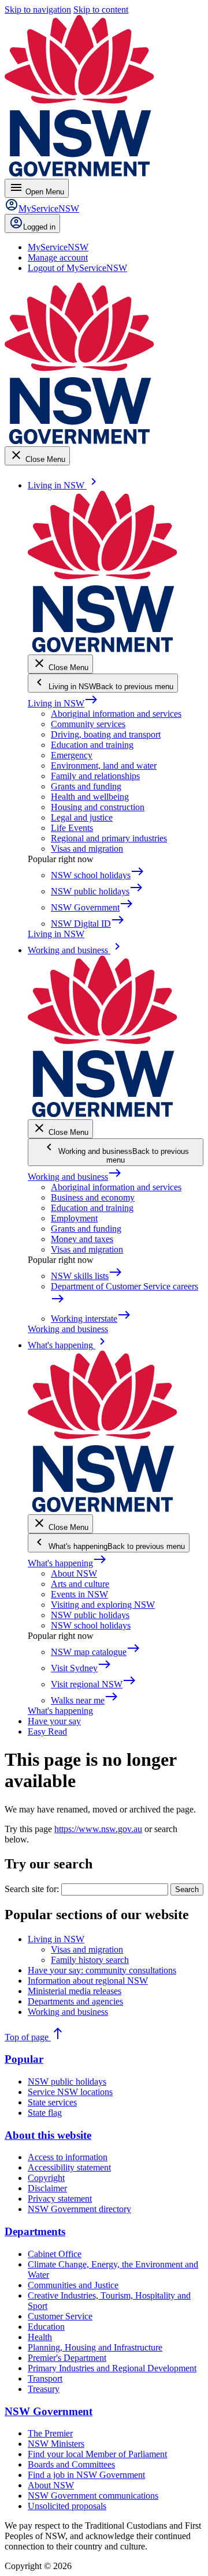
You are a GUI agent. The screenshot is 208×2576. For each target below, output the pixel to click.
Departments (35, 2231)
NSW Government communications (93, 2496)
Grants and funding (86, 786)
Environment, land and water (104, 766)
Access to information (68, 2157)
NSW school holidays (91, 1625)
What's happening (67, 1563)
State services (52, 2102)
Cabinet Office (55, 2254)
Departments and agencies (75, 2001)
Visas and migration (87, 849)
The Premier (50, 2433)
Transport (45, 2378)
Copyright (46, 2178)
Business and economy (93, 1197)
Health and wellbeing (90, 797)
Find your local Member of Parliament (97, 2454)
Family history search (90, 1960)
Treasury (44, 2389)
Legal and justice (82, 817)
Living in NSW (63, 703)
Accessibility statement (69, 2167)
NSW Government (49, 2411)
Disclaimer (47, 2188)
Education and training (92, 745)
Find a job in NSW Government (86, 2475)
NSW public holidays (90, 1615)
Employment (74, 1218)
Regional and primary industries (109, 838)
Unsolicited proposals (67, 2506)
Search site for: (32, 1889)
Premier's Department (67, 2358)
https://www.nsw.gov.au (98, 1829)
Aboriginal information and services (116, 714)
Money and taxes (82, 1239)
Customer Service (60, 2316)
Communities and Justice (73, 2285)
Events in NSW (79, 1594)
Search (187, 1889)
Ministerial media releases (75, 1991)
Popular (24, 2059)
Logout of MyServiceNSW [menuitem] (77, 268)
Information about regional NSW (88, 1981)
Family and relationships (95, 776)
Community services (88, 724)
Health (40, 2337)
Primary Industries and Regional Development (112, 2368)
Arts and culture (80, 1584)
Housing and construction (98, 807)
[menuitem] (58, 247)
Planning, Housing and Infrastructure (95, 2347)
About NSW (74, 1573)
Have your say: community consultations (102, 1970)
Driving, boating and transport (106, 734)
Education (46, 2327)
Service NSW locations (70, 2092)
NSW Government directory (79, 2209)
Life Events (72, 828)
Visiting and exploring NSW (103, 1605)
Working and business (75, 1177)
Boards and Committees (71, 2464)
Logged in (39, 227)
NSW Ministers (56, 2444)
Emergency (72, 755)
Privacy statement (60, 2199)
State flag (45, 2113)
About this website (48, 2135)
